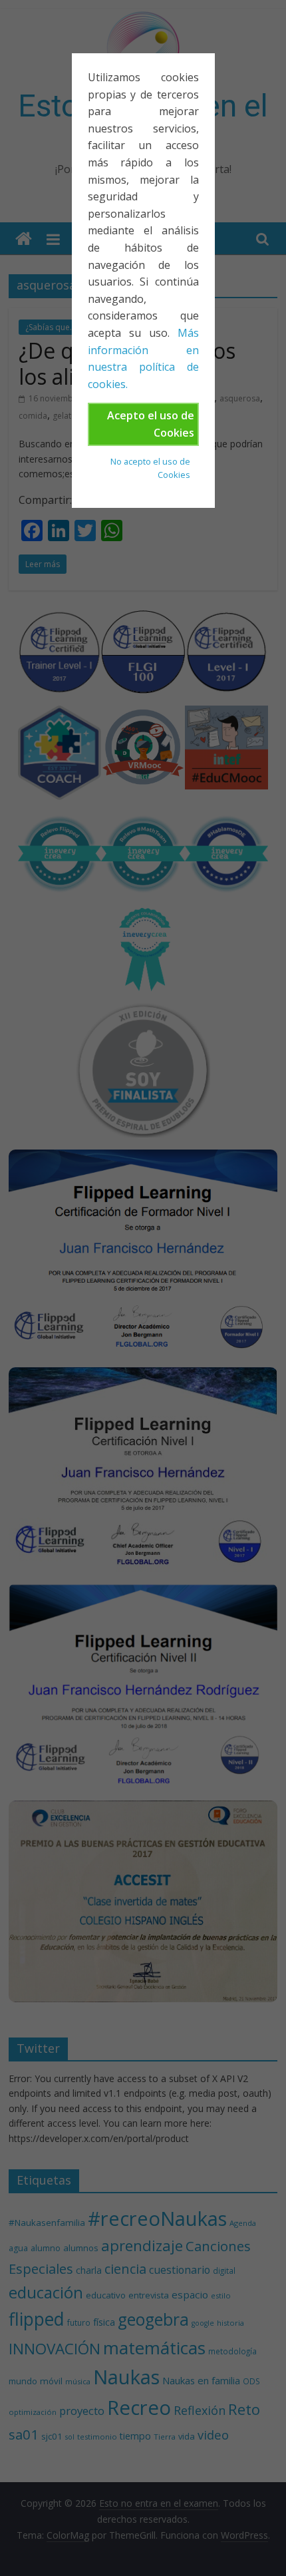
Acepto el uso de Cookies (151, 424)
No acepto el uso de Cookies (150, 468)
